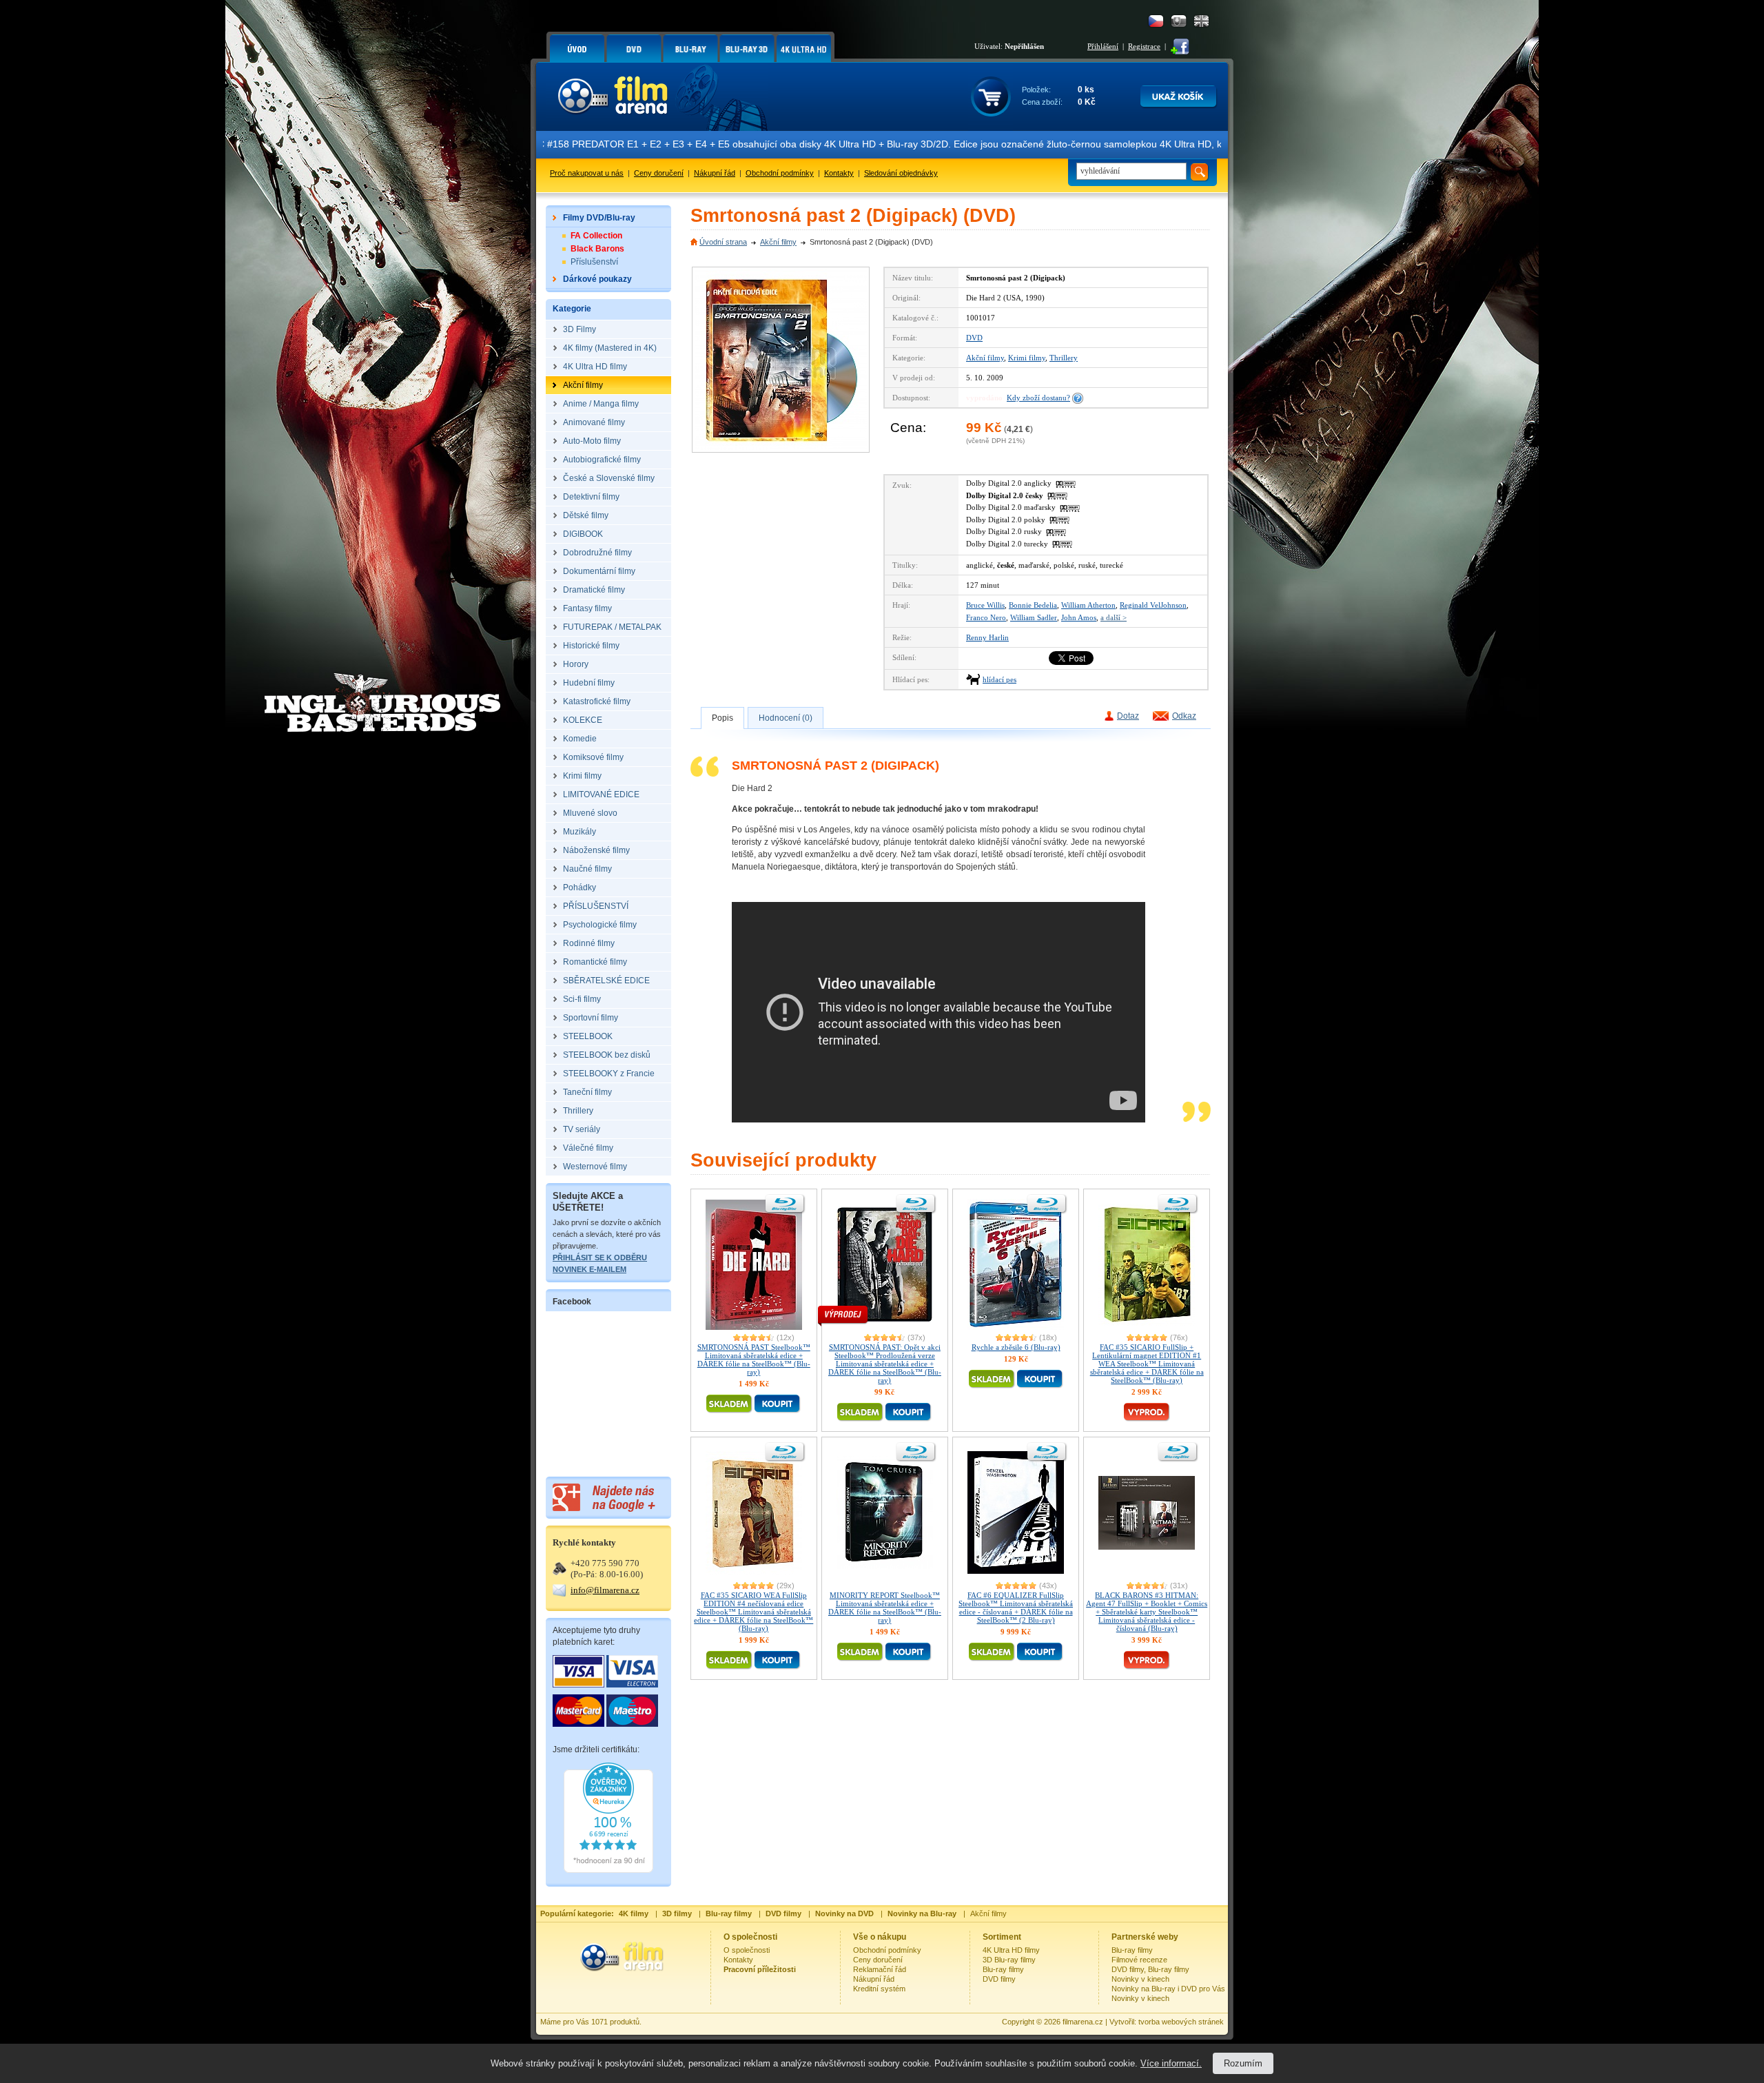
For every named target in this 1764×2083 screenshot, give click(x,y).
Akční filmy (778, 242)
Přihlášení (1103, 46)
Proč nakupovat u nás (587, 173)
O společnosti (747, 1950)
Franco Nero (986, 617)
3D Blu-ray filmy (1009, 1960)
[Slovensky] (1179, 21)
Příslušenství (594, 262)
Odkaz (1184, 716)
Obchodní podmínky (780, 173)
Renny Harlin (987, 637)
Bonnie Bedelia (1033, 605)
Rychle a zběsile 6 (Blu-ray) (1016, 1347)
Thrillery (1064, 358)
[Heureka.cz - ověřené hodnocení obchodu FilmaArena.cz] (608, 1870)
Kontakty (839, 173)
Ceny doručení (659, 173)
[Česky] (1156, 21)
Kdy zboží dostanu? (1038, 398)
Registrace (1144, 46)
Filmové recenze (1139, 1960)
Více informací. (1171, 2063)
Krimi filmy (1027, 358)
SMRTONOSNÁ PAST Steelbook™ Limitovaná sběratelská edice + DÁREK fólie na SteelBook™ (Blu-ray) (754, 1359)
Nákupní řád (715, 173)
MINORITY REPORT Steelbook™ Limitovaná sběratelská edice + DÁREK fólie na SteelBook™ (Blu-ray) (885, 1608)
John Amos (1079, 617)
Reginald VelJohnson (1153, 605)
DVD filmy (999, 1979)
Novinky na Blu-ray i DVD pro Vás (1168, 1989)
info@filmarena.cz (605, 1590)
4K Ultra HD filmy (1011, 1950)
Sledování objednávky (901, 173)
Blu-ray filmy (1003, 1969)
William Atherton (1088, 605)
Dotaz (1128, 716)
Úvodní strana (723, 242)
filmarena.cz (1083, 2022)
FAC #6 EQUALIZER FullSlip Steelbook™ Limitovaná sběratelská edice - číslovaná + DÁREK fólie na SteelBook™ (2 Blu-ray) (1016, 1608)
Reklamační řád (880, 1969)
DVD (974, 338)
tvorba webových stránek (1181, 2022)
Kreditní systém (879, 1989)
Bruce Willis (985, 605)
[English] (1201, 21)
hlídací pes (999, 679)
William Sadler (1034, 617)
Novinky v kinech (1140, 1979)
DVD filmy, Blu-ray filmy (1150, 1969)
